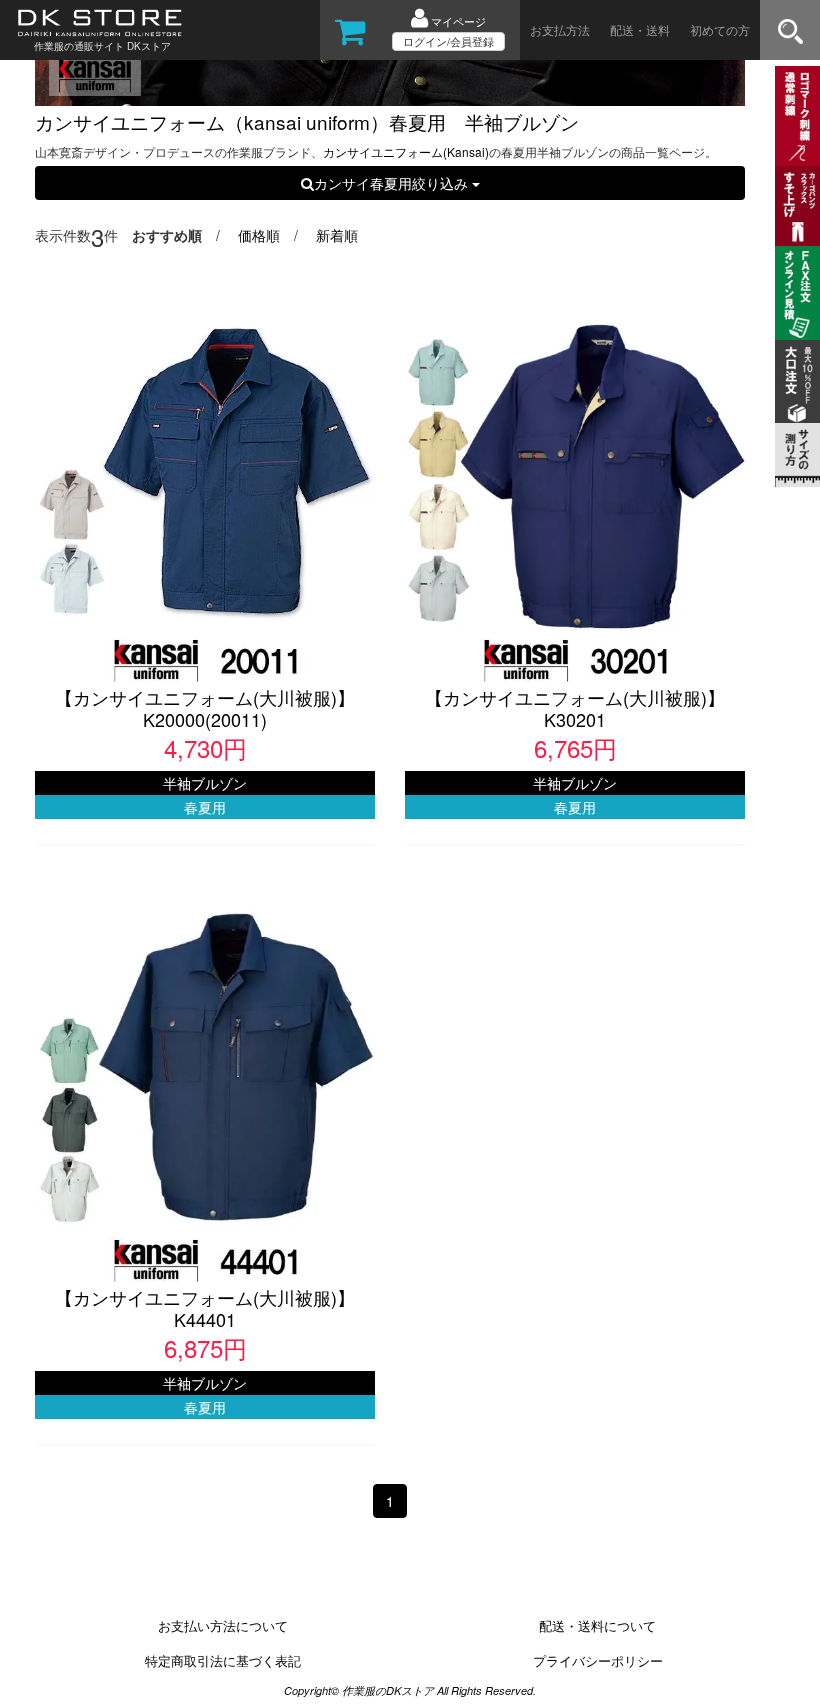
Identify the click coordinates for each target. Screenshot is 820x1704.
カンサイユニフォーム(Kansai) (406, 151)
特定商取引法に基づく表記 (223, 1660)
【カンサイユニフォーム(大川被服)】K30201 (575, 708)
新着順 (337, 235)
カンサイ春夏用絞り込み (393, 183)
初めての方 (720, 29)
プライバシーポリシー (598, 1660)
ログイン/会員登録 (448, 41)
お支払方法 (560, 29)
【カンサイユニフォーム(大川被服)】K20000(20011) (205, 708)
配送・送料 (640, 29)
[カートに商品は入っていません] (350, 38)
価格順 (259, 235)
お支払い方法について (223, 1625)
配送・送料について (597, 1625)
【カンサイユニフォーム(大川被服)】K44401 (205, 1308)
